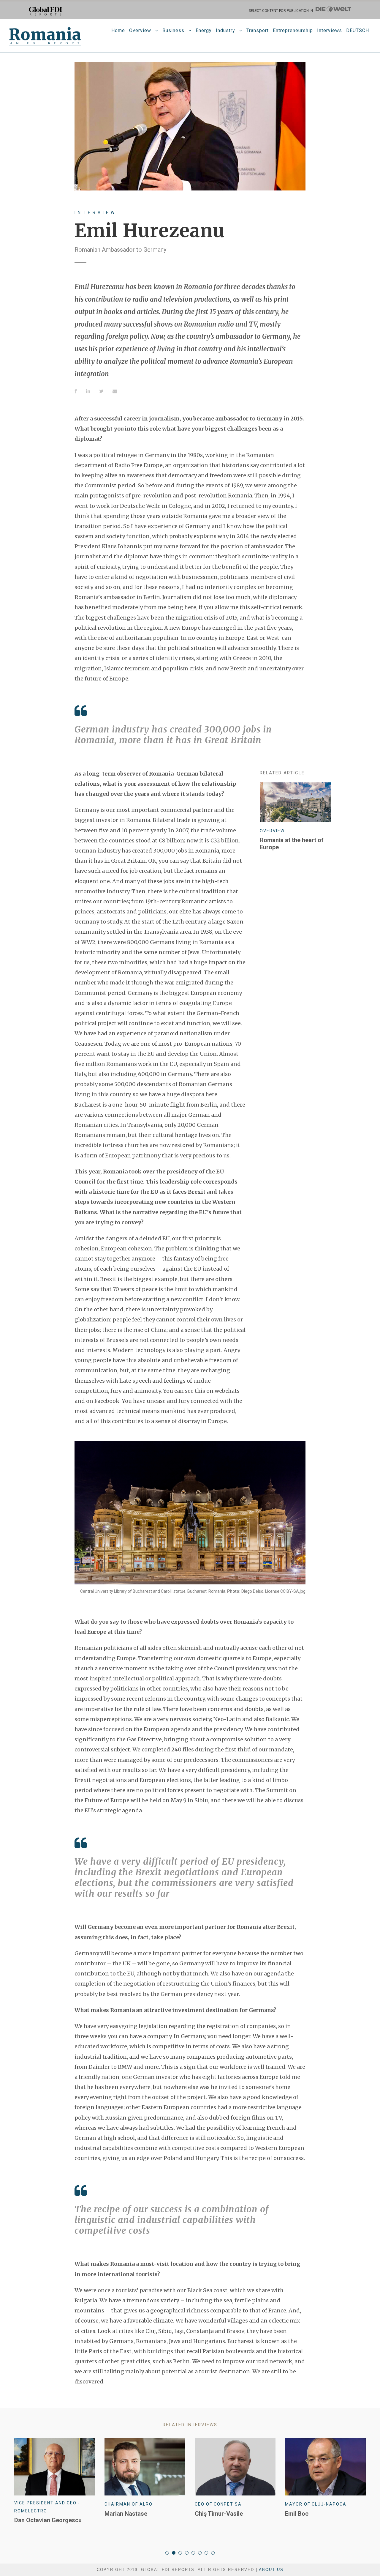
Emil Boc (297, 2514)
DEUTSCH (358, 30)
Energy (204, 30)
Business (173, 30)
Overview (140, 30)
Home (118, 30)
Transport (258, 30)
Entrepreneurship (293, 30)
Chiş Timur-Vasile (219, 2514)
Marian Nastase (126, 2514)
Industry (225, 30)
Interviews (330, 30)
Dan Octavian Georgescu (48, 2520)
